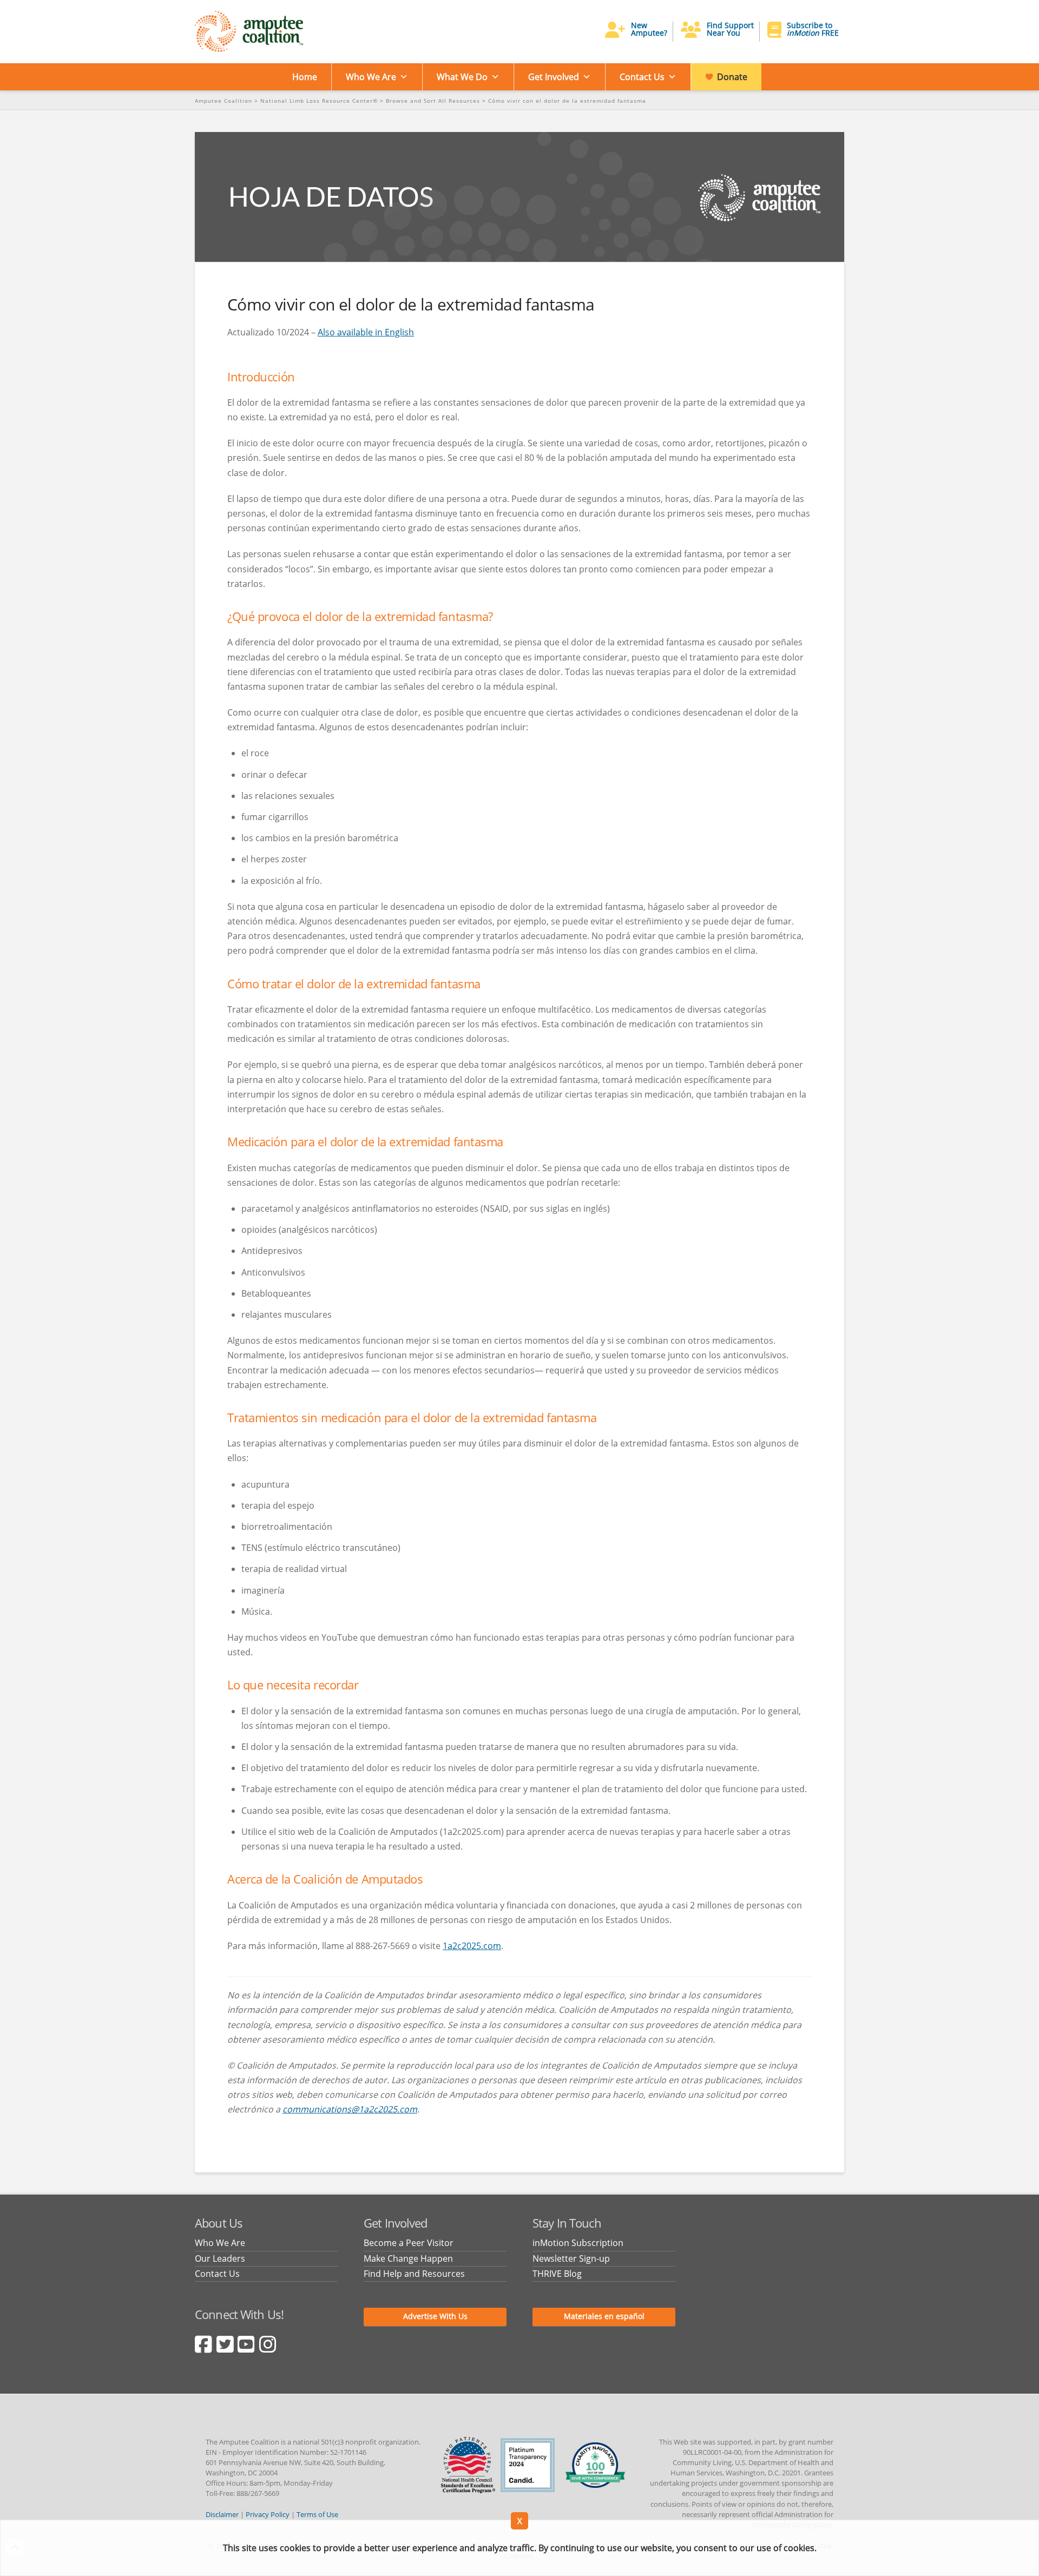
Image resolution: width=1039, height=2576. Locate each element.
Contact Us (642, 77)
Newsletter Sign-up (571, 2258)
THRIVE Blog (557, 2274)
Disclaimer (222, 2514)
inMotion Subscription (578, 2243)
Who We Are (371, 77)
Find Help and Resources (414, 2274)
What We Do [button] (462, 77)
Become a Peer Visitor (409, 2243)
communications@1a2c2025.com (350, 2109)
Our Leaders (220, 2258)
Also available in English (366, 332)
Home (305, 77)
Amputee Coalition (223, 101)
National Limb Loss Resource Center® (319, 101)
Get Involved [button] (554, 77)
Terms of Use (317, 2514)
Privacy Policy (268, 2514)
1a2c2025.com (472, 1946)
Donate (732, 77)
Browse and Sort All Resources (433, 101)
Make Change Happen (408, 2258)
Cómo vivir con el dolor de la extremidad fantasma (567, 101)
